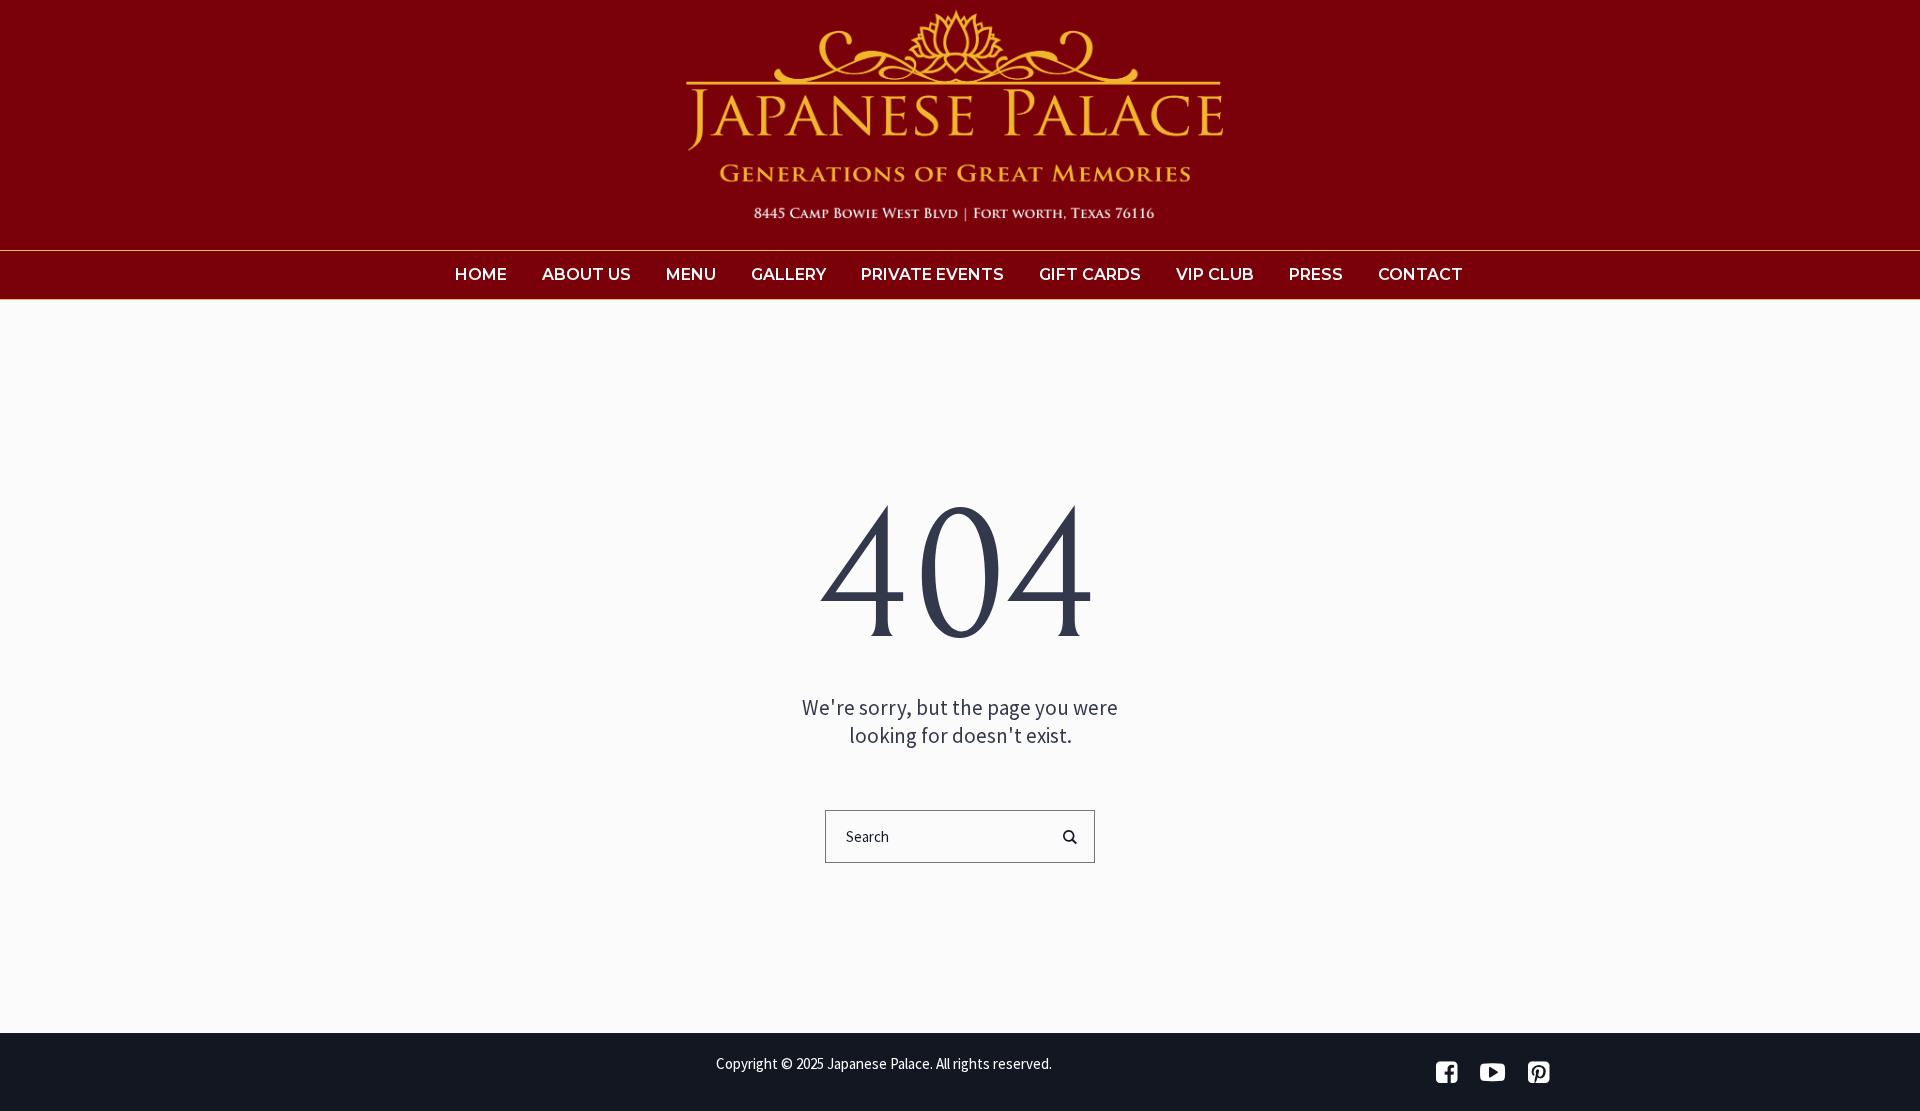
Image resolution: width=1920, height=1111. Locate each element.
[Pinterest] (1538, 1072)
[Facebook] (1446, 1072)
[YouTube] (1492, 1072)
